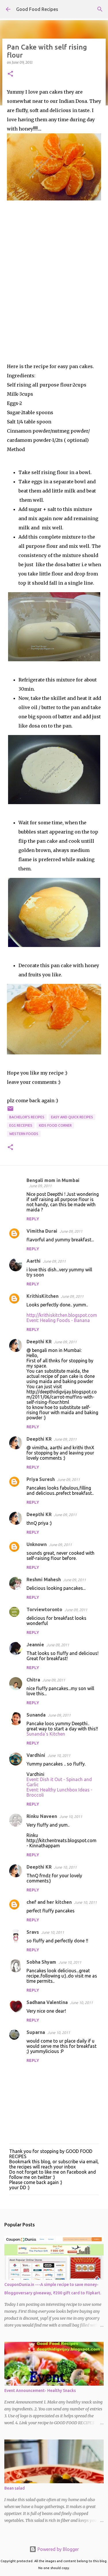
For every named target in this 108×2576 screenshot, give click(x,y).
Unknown (37, 1544)
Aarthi (34, 1261)
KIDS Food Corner (55, 1125)
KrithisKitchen (42, 1296)
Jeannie (35, 1645)
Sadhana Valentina (47, 2002)
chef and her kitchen (49, 1902)
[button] (10, 74)
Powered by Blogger (58, 2549)
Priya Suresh (41, 1479)
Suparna (36, 2032)
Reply (33, 1219)
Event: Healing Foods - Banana (58, 1320)
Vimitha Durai (42, 1231)
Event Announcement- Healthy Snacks (40, 2391)
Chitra (33, 1680)
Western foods (24, 1134)
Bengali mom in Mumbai (53, 1180)
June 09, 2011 (40, 1186)
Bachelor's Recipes (27, 1117)
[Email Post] (10, 1111)
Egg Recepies (21, 1125)
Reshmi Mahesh (44, 1579)
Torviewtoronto (44, 1609)
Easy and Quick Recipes (72, 1117)
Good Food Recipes (37, 9)
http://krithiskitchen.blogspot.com (62, 1315)
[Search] (100, 9)
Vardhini (36, 1755)
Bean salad (15, 2488)
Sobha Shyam (41, 1962)
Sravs (33, 1932)
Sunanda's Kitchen (46, 1734)
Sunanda (36, 1715)
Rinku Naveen (42, 1816)
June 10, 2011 (59, 1755)
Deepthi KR (39, 1342)
